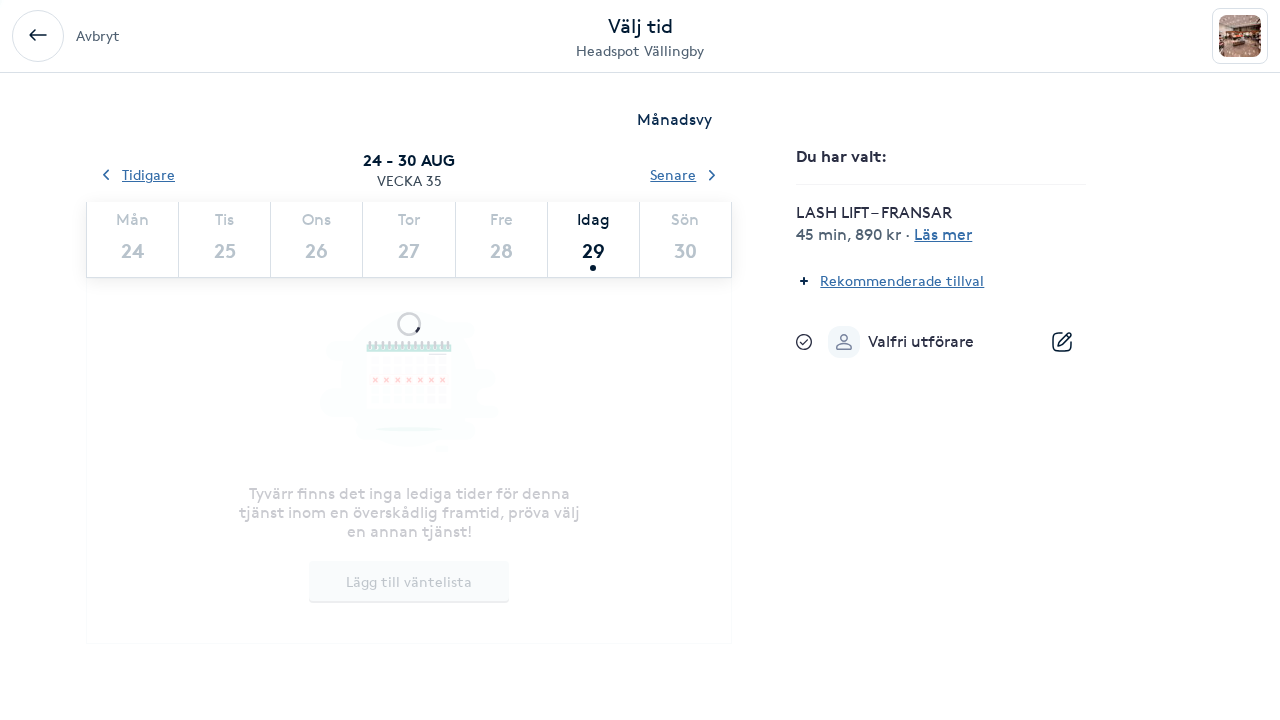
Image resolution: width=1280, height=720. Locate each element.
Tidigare (148, 174)
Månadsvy (674, 119)
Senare (673, 174)
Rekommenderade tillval (902, 280)
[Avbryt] (38, 36)
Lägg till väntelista (409, 581)
